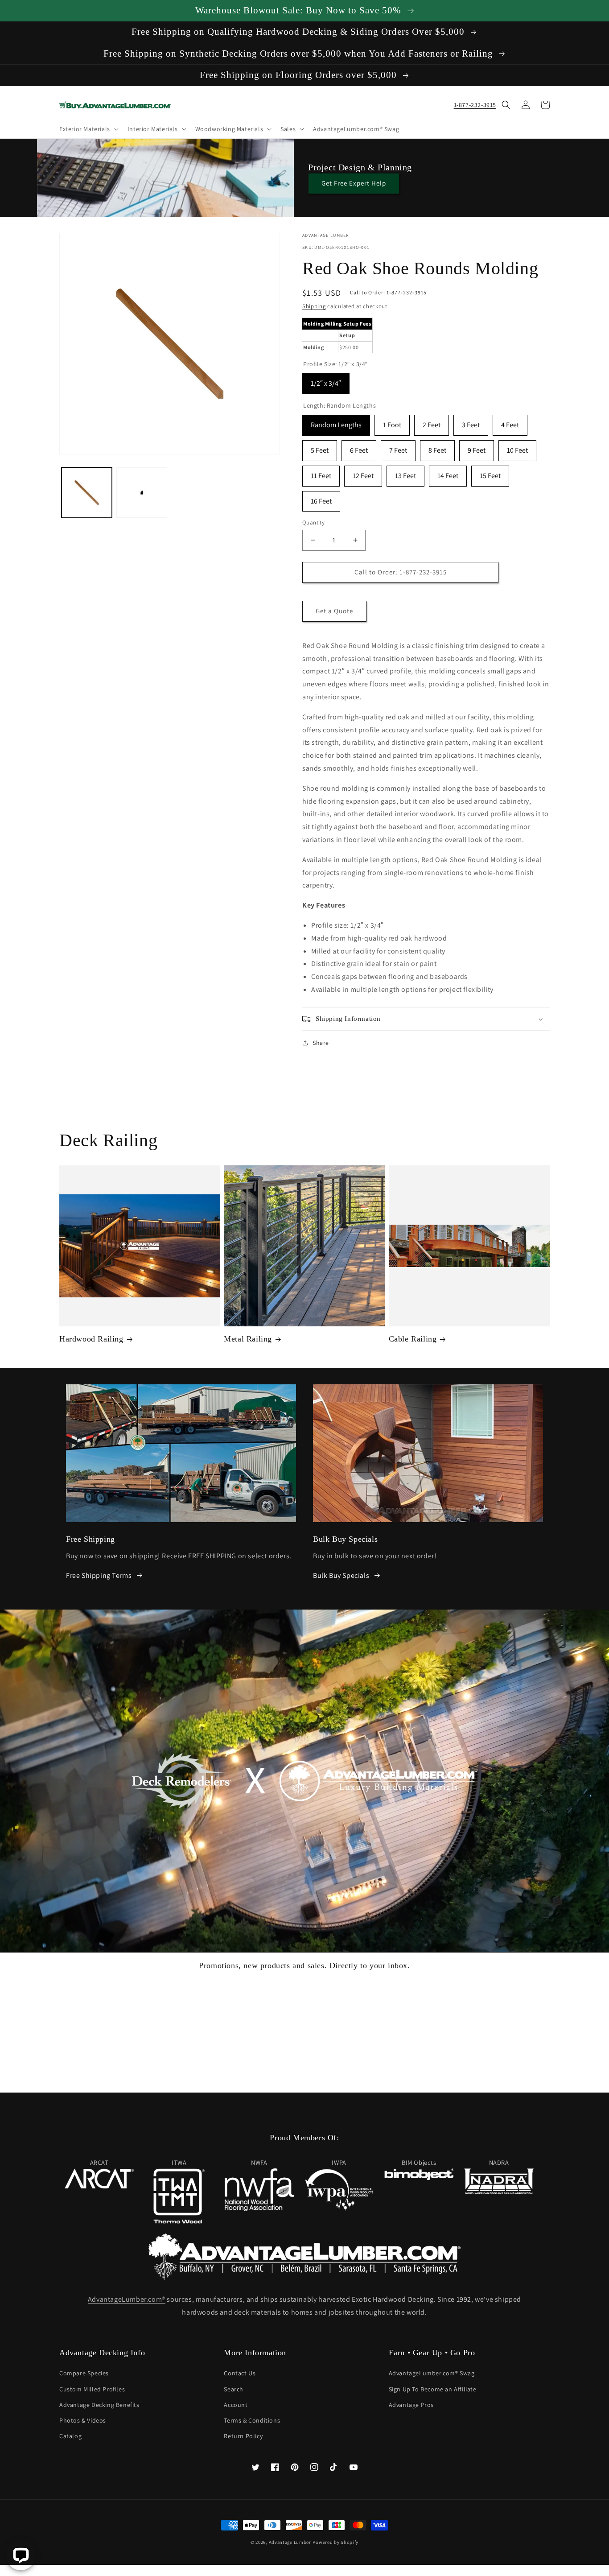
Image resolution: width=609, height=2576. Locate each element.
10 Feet (517, 448)
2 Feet (432, 422)
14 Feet (448, 473)
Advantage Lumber (290, 2542)
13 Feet (405, 473)
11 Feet (321, 473)
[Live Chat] (21, 2555)
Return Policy (243, 2436)
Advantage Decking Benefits (99, 2405)
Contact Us (240, 2373)
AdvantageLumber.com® (127, 2299)
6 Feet (359, 448)
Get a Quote (334, 611)
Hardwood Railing (91, 1339)
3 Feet (471, 422)
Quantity (313, 522)
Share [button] (321, 1043)
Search (234, 2389)
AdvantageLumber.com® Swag (432, 2373)
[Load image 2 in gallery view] (142, 493)
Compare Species (84, 2373)
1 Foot (392, 422)
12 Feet (363, 473)
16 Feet (321, 498)
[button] (88, 129)
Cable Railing (413, 1339)
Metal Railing (248, 1339)
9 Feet (477, 448)
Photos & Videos (83, 2420)
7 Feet (398, 448)
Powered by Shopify (335, 2542)
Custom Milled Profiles (92, 2389)
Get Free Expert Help (354, 183)
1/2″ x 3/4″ (326, 381)
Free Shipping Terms (99, 1575)
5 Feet (320, 448)
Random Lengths (336, 422)
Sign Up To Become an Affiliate (433, 2389)
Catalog (70, 2436)
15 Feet (490, 473)
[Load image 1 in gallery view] (87, 493)
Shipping (314, 306)
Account (236, 2405)
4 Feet (510, 422)
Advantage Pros (411, 2405)
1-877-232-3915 (475, 105)
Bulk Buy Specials (341, 1575)
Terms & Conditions (252, 2420)
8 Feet (437, 448)
